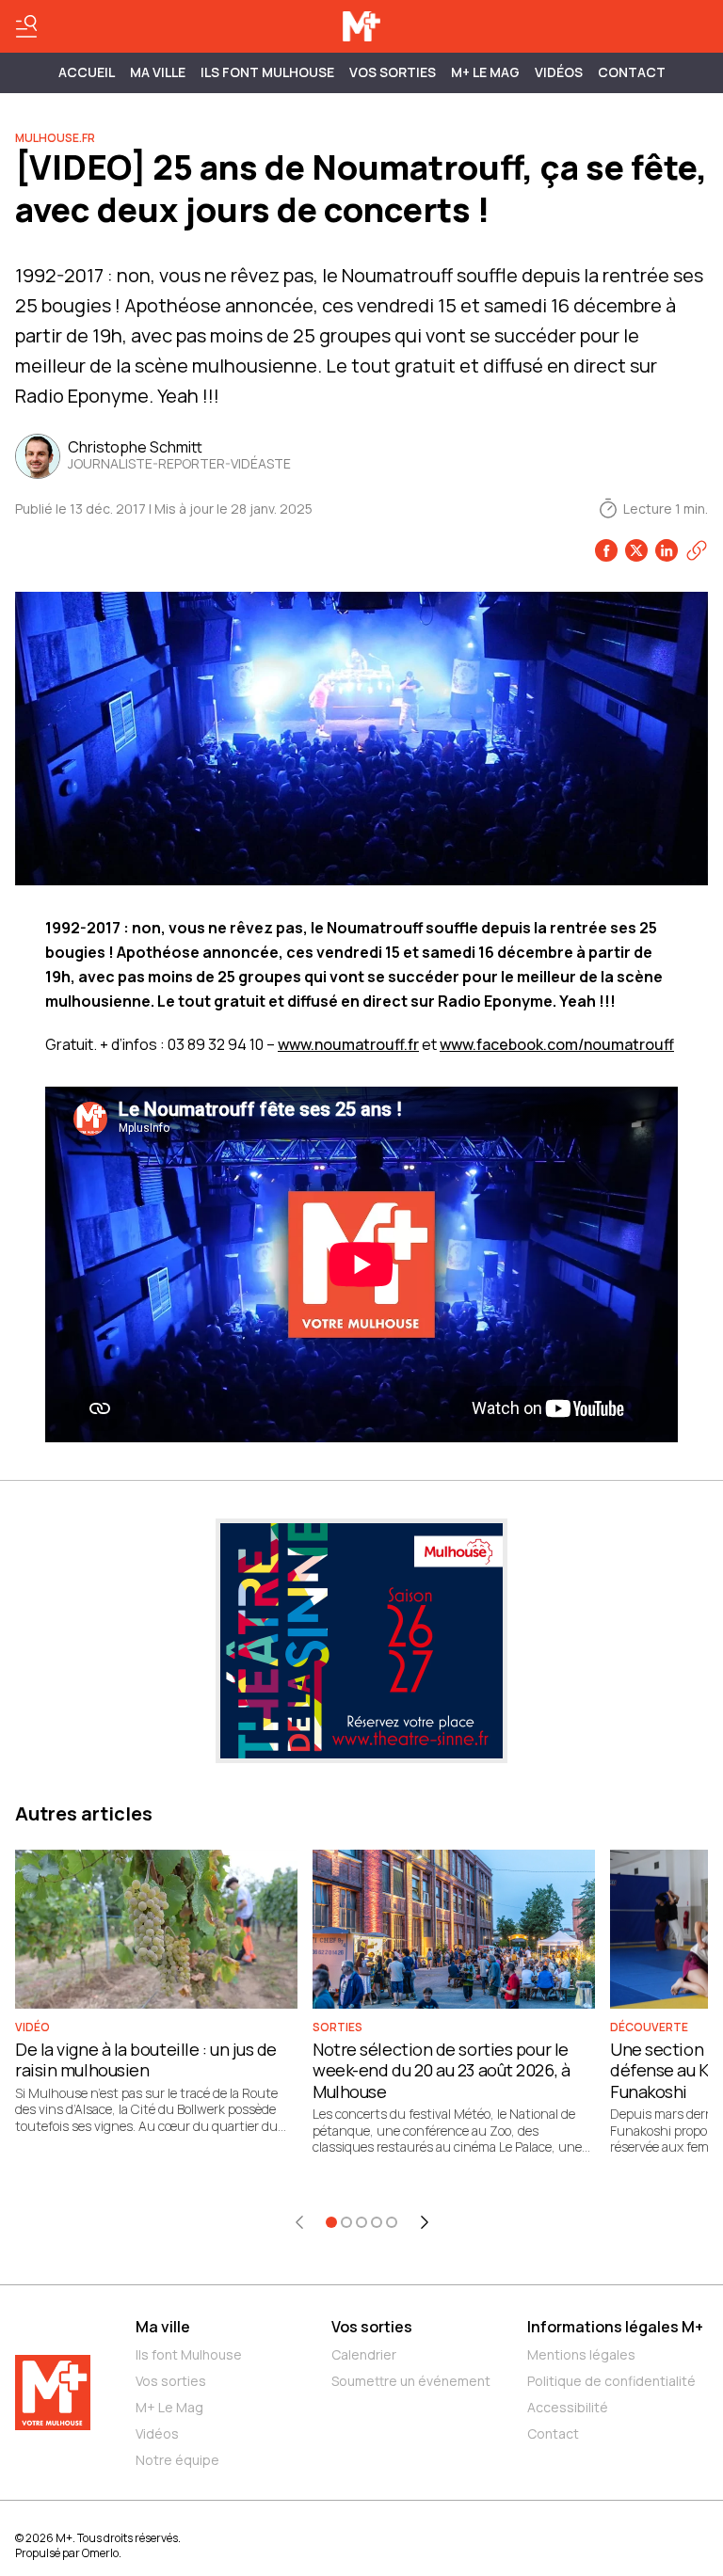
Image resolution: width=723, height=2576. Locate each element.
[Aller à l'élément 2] (346, 2222)
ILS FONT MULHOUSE (267, 72)
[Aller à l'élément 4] (377, 2222)
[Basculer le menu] (26, 26)
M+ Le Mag (485, 72)
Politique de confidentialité (611, 2381)
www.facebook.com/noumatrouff (557, 1044)
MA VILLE (158, 72)
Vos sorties (393, 72)
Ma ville (163, 2327)
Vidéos (559, 72)
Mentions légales (581, 2354)
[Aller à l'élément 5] (392, 2222)
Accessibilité (568, 2407)
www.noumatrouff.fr (348, 1044)
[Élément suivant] (425, 2222)
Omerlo (100, 2553)
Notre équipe (177, 2460)
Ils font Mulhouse (189, 2354)
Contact (632, 72)
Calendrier (364, 2354)
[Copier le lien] (697, 550)
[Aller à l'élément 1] (331, 2222)
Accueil (87, 72)
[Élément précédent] (299, 2222)
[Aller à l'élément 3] (361, 2222)
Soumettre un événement (411, 2381)
